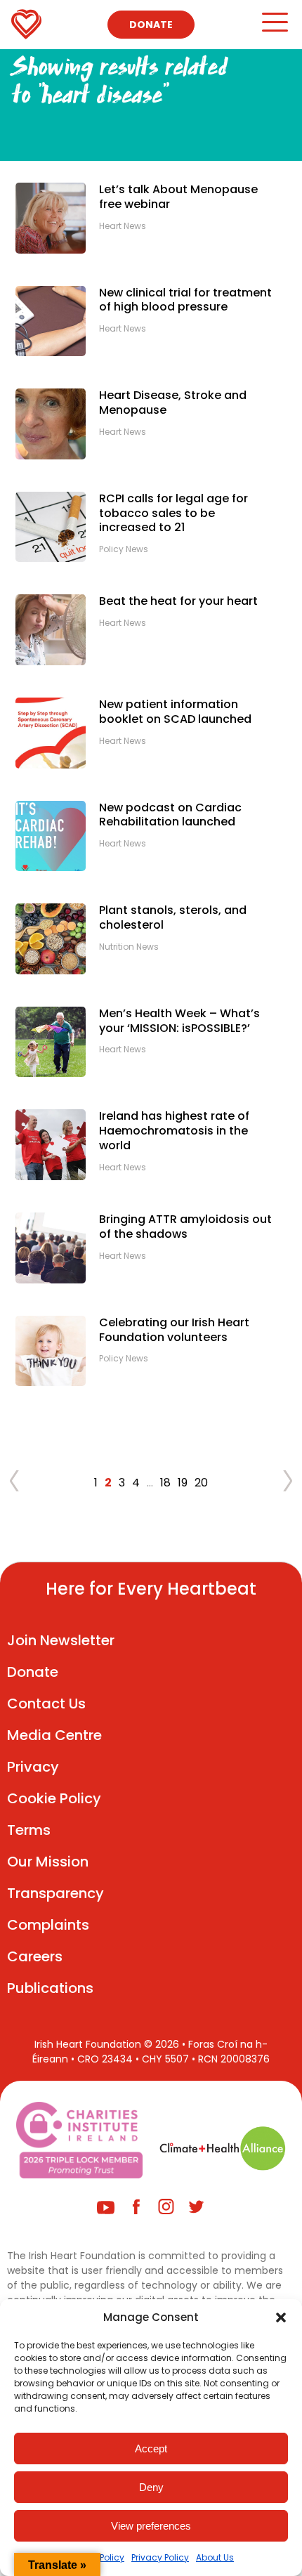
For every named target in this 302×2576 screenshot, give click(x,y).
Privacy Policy (160, 2557)
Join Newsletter (61, 1640)
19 (183, 1483)
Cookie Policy (54, 1798)
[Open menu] (274, 28)
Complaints (48, 1925)
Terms (29, 1830)
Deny (151, 2487)
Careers (35, 1956)
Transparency (55, 1893)
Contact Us (46, 1704)
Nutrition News (129, 947)
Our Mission (48, 1862)
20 (201, 1483)
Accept (151, 2448)
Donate (151, 25)
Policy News (124, 549)
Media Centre (54, 1735)
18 (165, 1483)
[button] (281, 2317)
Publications (50, 1988)
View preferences (151, 2526)
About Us (215, 2557)
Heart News (123, 226)
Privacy (33, 1767)
